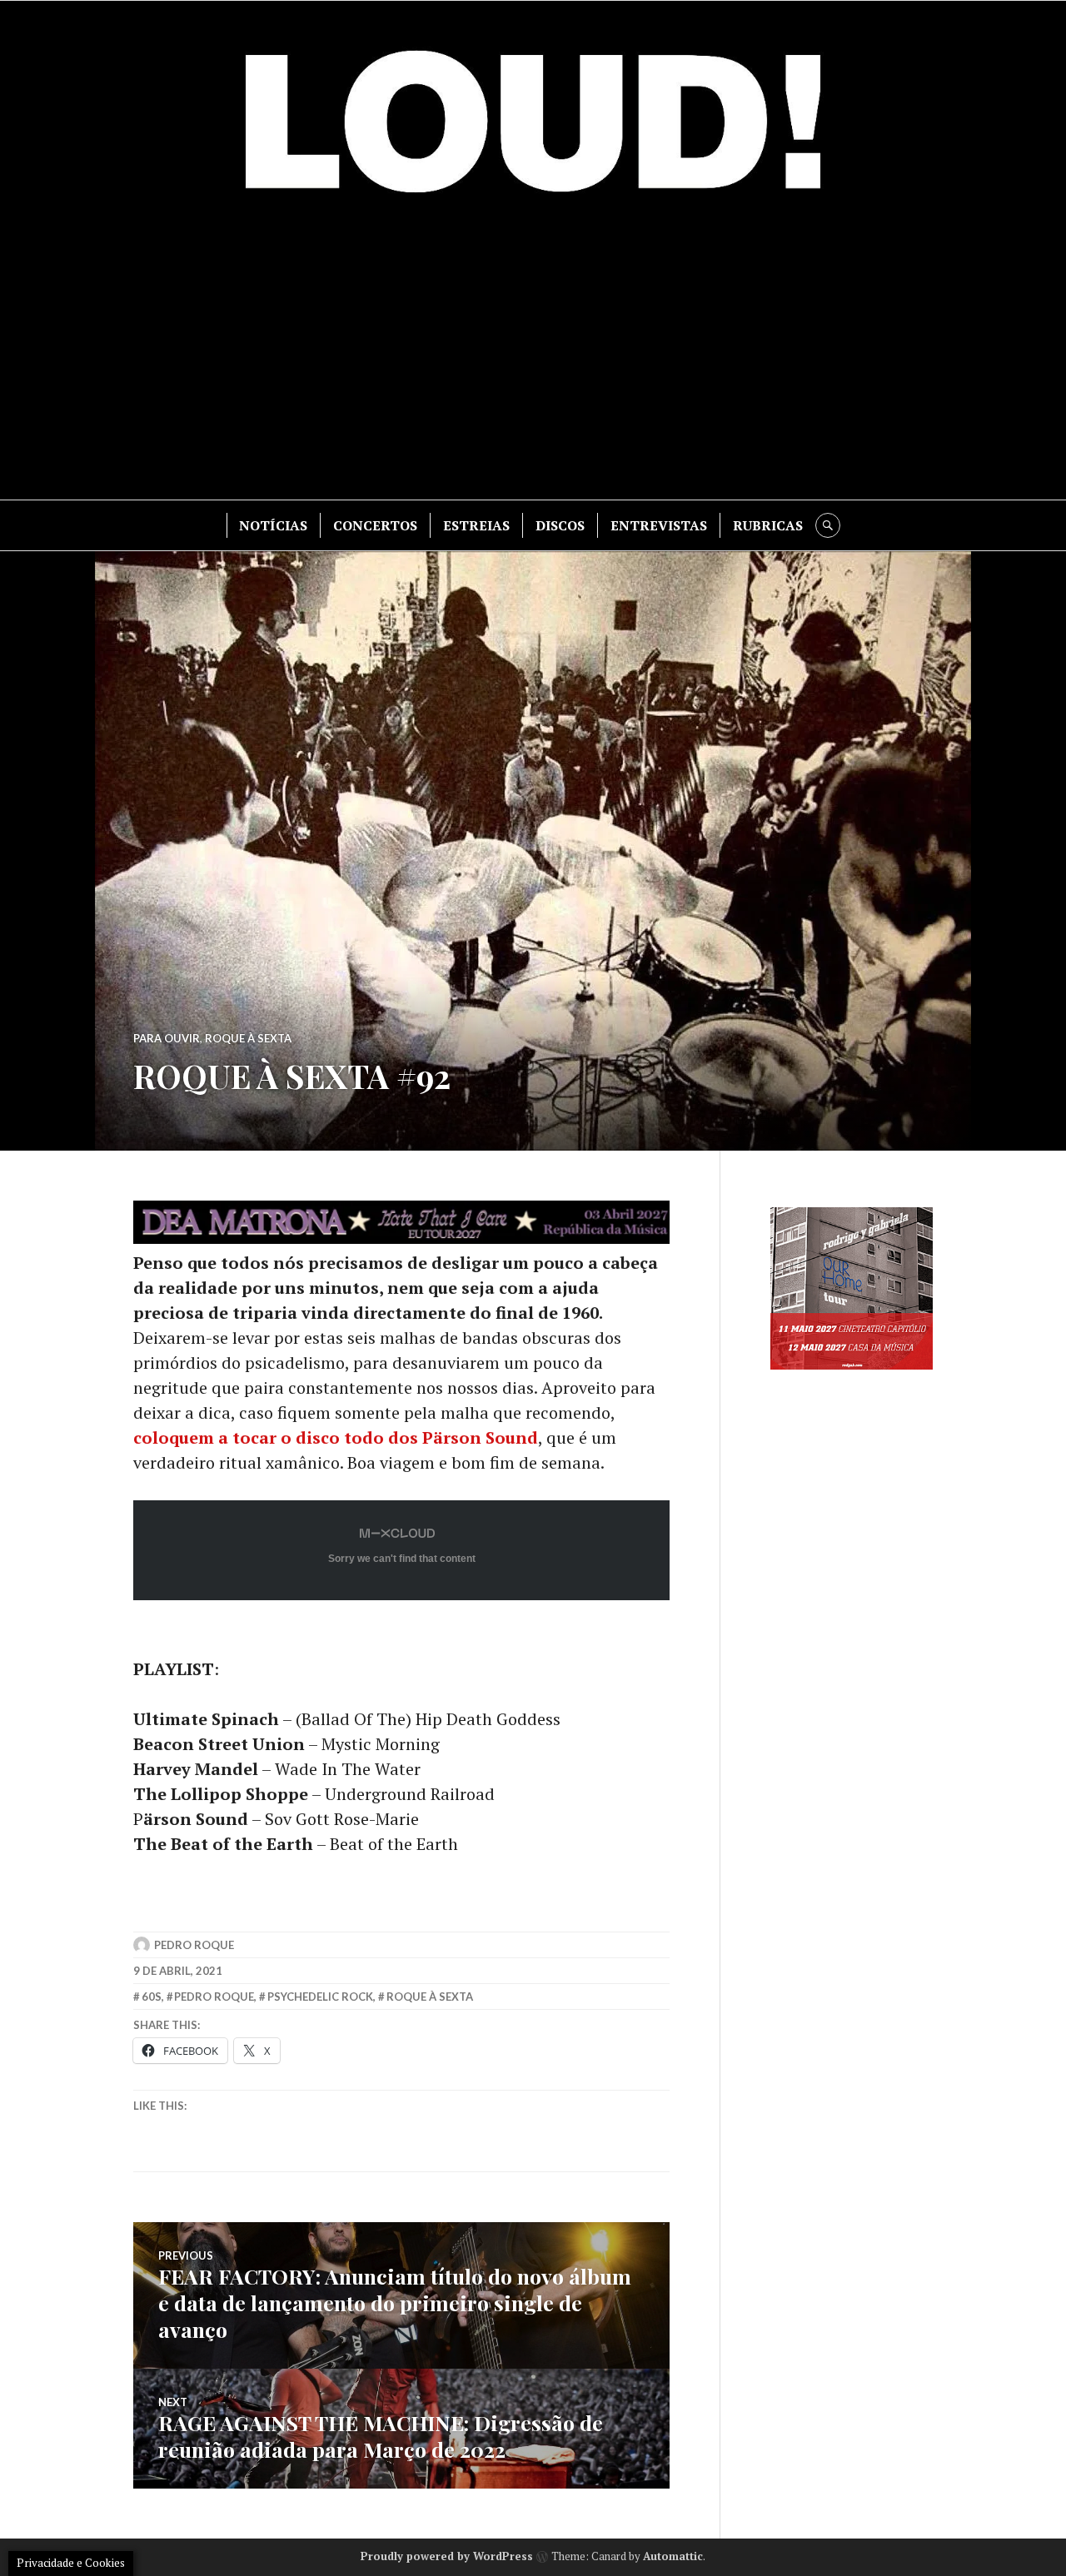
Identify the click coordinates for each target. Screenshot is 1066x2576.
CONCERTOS (375, 525)
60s (152, 1997)
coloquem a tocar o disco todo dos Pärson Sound (336, 1437)
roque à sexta (430, 1997)
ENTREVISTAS (659, 525)
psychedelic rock (320, 1997)
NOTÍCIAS (273, 525)
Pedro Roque (194, 1945)
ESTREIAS (476, 525)
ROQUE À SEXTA (248, 1038)
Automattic (673, 2556)
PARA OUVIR (167, 1038)
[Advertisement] (533, 358)
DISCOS (560, 525)
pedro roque (214, 1997)
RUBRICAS (768, 525)
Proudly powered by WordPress (447, 2556)
